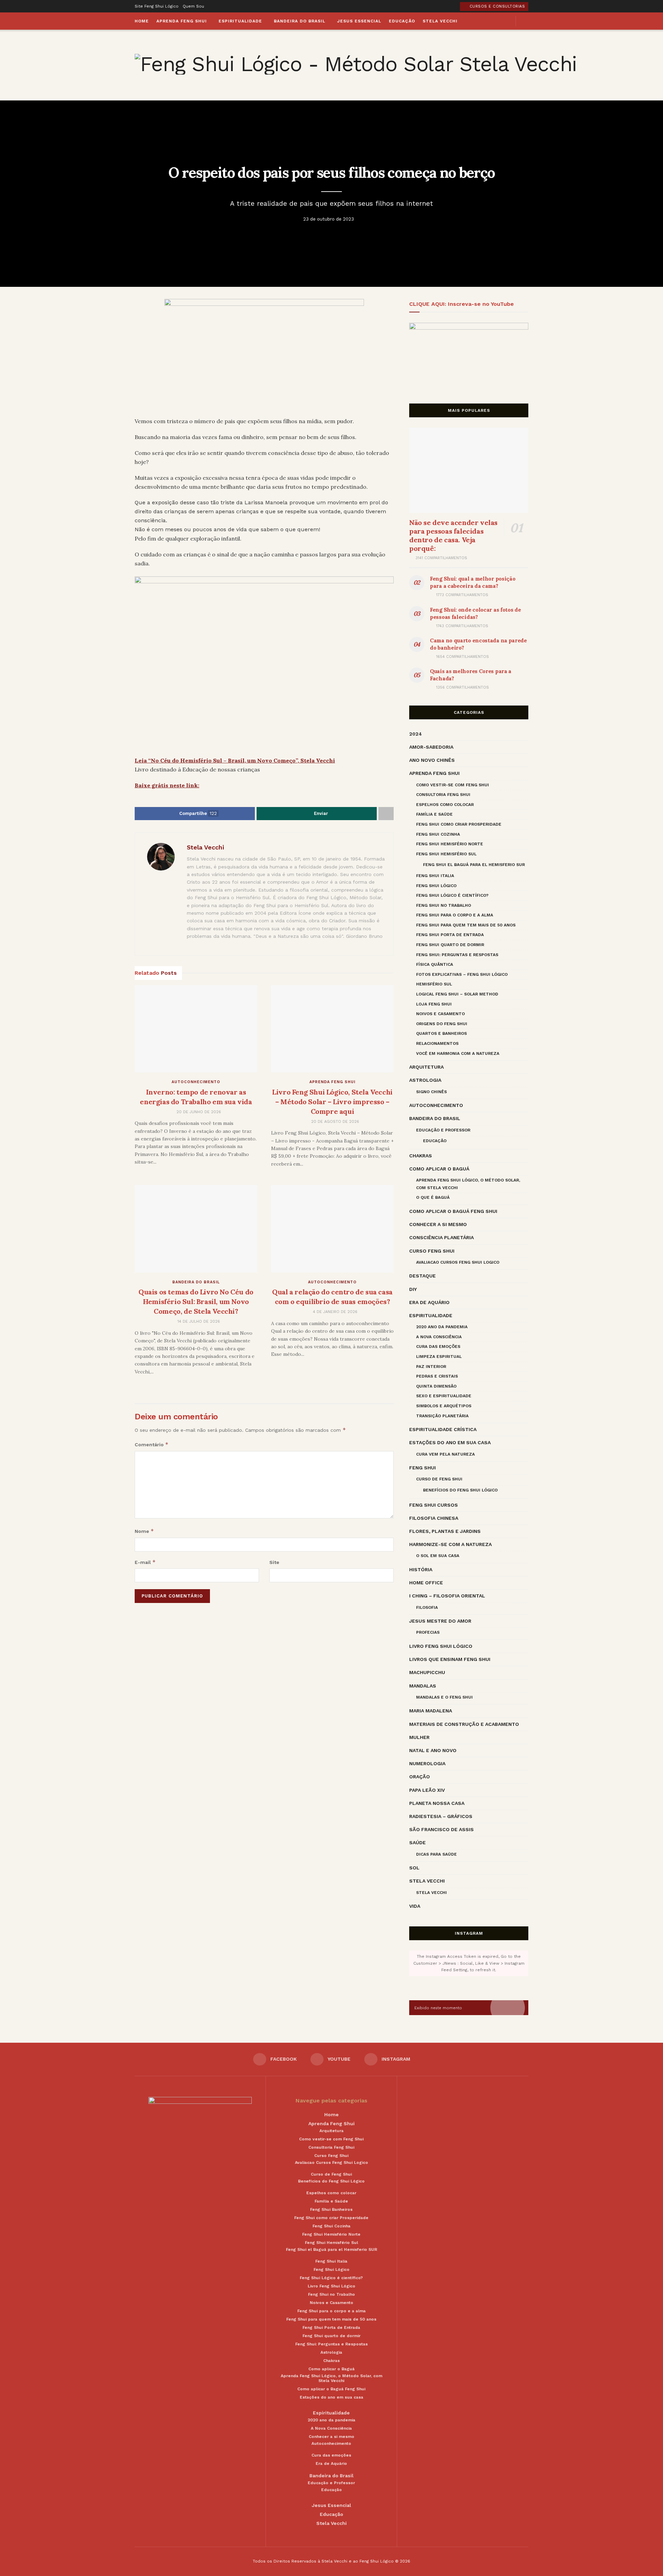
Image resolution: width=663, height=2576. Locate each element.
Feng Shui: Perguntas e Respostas (457, 955)
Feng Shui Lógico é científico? (452, 895)
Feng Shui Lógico (436, 886)
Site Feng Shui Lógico (157, 6)
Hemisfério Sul (434, 984)
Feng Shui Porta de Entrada (450, 935)
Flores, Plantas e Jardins (445, 1531)
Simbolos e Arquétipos (444, 1406)
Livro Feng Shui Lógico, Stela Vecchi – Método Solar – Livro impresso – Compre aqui (332, 1102)
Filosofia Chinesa (434, 1518)
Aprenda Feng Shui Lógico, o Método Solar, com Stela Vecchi (468, 1184)
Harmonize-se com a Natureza (450, 1544)
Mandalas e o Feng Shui (444, 1697)
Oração (420, 1777)
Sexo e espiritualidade (444, 1396)
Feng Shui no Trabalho (444, 905)
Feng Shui (422, 1468)
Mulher (419, 1737)
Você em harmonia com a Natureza (458, 1053)
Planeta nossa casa (437, 1803)
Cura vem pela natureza (445, 1454)
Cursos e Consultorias (496, 6)
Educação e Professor (443, 1130)
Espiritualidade (240, 21)
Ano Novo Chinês (432, 760)
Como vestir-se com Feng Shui (453, 785)
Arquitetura (426, 1067)
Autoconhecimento (196, 1082)
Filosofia (427, 1607)
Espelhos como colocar (445, 805)
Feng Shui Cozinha (438, 834)
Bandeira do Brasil (300, 21)
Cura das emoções (438, 1347)
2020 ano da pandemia (442, 1327)
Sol (414, 1868)
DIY (413, 1289)
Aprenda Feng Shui (182, 21)
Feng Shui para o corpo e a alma (455, 915)
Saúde (417, 1843)
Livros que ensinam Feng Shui (450, 1659)
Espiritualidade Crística (443, 1429)
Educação (402, 21)
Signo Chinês (431, 1092)
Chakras (421, 1156)
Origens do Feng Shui (442, 1024)
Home (142, 21)
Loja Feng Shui (434, 1004)
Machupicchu (427, 1672)
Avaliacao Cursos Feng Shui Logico (458, 1262)
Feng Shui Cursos (434, 1505)
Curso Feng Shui (432, 1251)
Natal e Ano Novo (433, 1750)
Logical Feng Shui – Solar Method (457, 994)
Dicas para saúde (436, 1854)
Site (274, 1562)
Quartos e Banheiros (441, 1033)
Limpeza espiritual (439, 1357)
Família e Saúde (434, 814)
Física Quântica (435, 964)
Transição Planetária (442, 1416)
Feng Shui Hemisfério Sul (446, 854)
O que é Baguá (433, 1197)
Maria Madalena (431, 1711)
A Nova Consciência (439, 1337)
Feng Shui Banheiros (331, 2209)
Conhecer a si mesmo (438, 1224)
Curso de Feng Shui (439, 1479)
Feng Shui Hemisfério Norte (450, 844)
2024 (416, 734)
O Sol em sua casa (438, 1556)
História (421, 1569)
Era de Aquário (429, 1302)
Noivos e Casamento (440, 1014)
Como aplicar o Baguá (439, 1169)
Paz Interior (431, 1367)
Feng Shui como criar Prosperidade (459, 824)
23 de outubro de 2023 (329, 219)
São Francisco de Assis (441, 1829)
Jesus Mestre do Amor (440, 1621)
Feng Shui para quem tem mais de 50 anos (466, 925)
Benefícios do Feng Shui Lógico (460, 1490)
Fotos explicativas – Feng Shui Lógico (462, 974)
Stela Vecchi (440, 21)
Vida (415, 1906)
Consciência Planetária (441, 1237)
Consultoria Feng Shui (443, 795)
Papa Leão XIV (427, 1790)
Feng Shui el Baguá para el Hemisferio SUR (474, 865)
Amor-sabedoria (431, 747)
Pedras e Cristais (437, 1376)
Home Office (426, 1583)
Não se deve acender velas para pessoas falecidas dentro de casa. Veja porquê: (453, 535)
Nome (144, 1531)
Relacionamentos (437, 1043)
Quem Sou (193, 6)
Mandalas (423, 1686)
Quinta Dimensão (436, 1386)
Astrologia (425, 1080)
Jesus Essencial (359, 21)
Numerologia (427, 1763)
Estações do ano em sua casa (450, 1442)
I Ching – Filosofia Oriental (447, 1596)
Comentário (152, 1444)
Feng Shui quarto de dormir (450, 945)
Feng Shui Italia (435, 876)
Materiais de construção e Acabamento (464, 1724)
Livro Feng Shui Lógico (441, 1646)
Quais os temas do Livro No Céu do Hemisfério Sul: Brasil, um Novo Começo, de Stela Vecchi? (196, 1301)
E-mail (145, 1562)
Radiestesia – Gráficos (441, 1816)
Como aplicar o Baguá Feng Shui (453, 1211)
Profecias (428, 1632)
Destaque (422, 1276)
